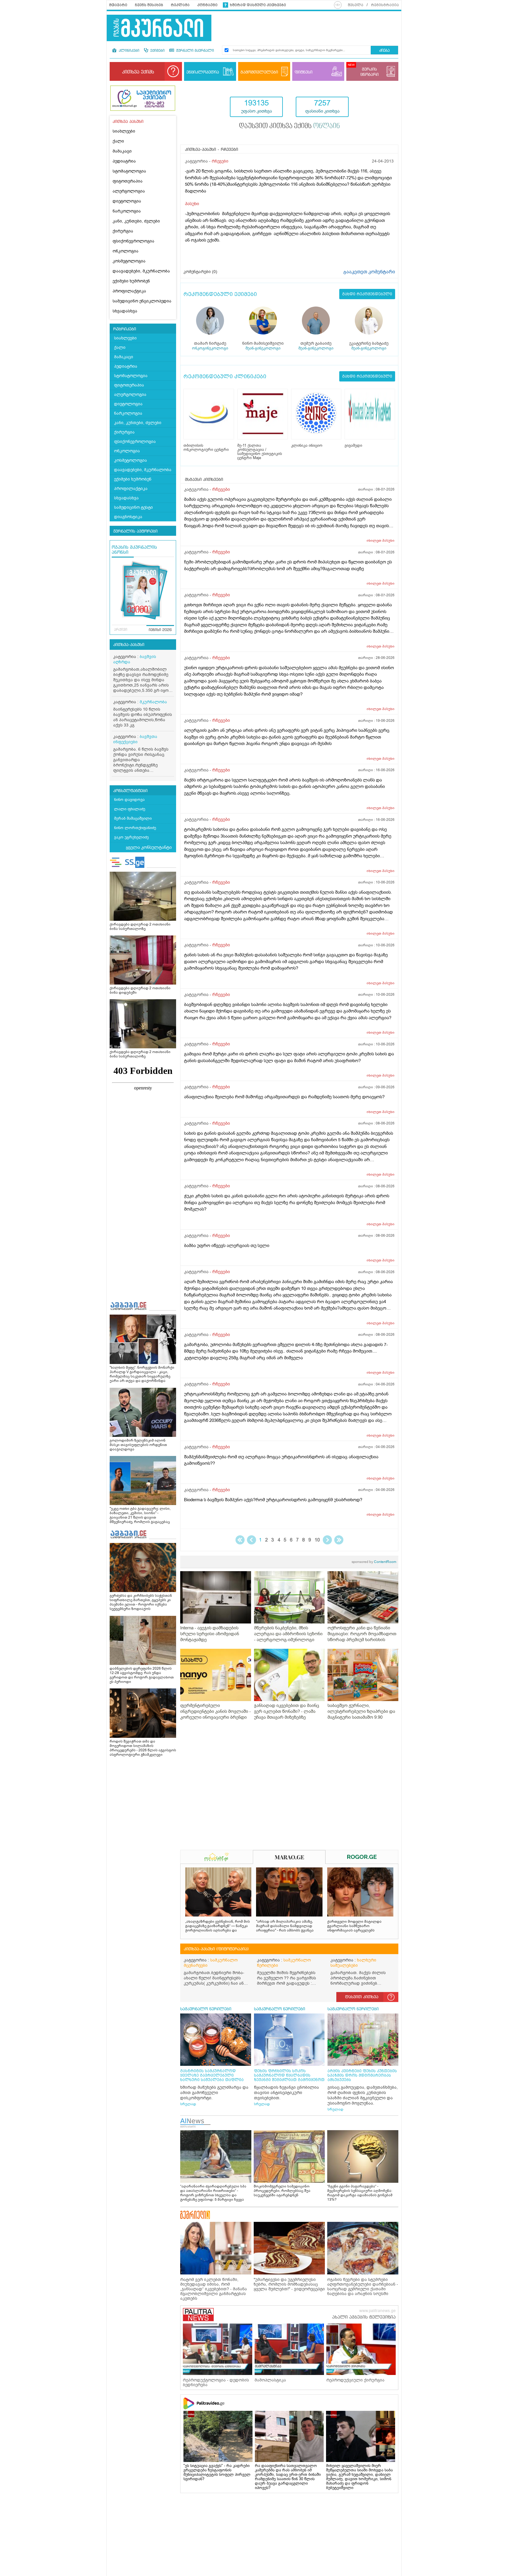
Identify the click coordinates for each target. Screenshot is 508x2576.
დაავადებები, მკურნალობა (141, 271)
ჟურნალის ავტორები (135, 531)
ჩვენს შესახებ (149, 5)
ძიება (384, 51)
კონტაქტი (207, 5)
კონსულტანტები (130, 791)
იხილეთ (381, 540)
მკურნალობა (153, 702)
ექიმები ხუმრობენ (131, 281)
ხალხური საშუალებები (353, 1963)
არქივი (121, 630)
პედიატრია (124, 161)
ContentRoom (374, 1562)
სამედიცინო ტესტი (133, 507)
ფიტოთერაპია (128, 181)
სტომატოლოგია (129, 171)
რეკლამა (180, 5)
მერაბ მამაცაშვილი (133, 818)
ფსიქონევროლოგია (133, 241)
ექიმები (157, 51)
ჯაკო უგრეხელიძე (131, 837)
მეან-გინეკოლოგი (263, 348)
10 (317, 1540)
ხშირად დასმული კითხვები (258, 5)
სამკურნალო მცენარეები (211, 1963)
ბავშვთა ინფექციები (135, 739)
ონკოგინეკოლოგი (210, 348)
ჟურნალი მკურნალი (194, 51)
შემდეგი (327, 1540)
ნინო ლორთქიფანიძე (135, 828)
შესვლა (356, 5)
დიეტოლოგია (127, 201)
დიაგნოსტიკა (128, 517)
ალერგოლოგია (129, 191)
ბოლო (339, 1540)
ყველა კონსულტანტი (149, 847)
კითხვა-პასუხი (129, 645)
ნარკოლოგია (127, 211)
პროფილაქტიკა (129, 291)
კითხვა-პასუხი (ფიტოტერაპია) (216, 1949)
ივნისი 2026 (160, 630)
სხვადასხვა (125, 311)
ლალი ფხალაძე (130, 809)
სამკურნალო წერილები (284, 1963)
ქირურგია (123, 231)
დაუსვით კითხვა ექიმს (289, 126)
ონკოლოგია (126, 251)
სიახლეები (124, 131)
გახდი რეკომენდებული (367, 294)
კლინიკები (128, 51)
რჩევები (220, 161)
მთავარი (118, 5)
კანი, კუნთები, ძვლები (136, 221)
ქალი (118, 141)
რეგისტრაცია (385, 5)
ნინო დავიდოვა (129, 800)
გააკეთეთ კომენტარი (369, 272)
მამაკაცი (122, 151)
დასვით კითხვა (362, 1997)
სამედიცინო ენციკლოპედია (142, 301)
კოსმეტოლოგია (129, 261)
